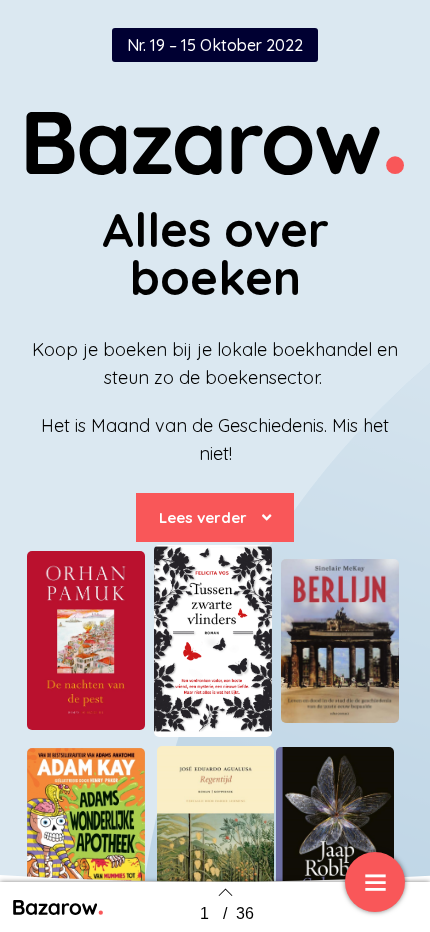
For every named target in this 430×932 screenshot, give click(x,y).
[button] (215, 517)
